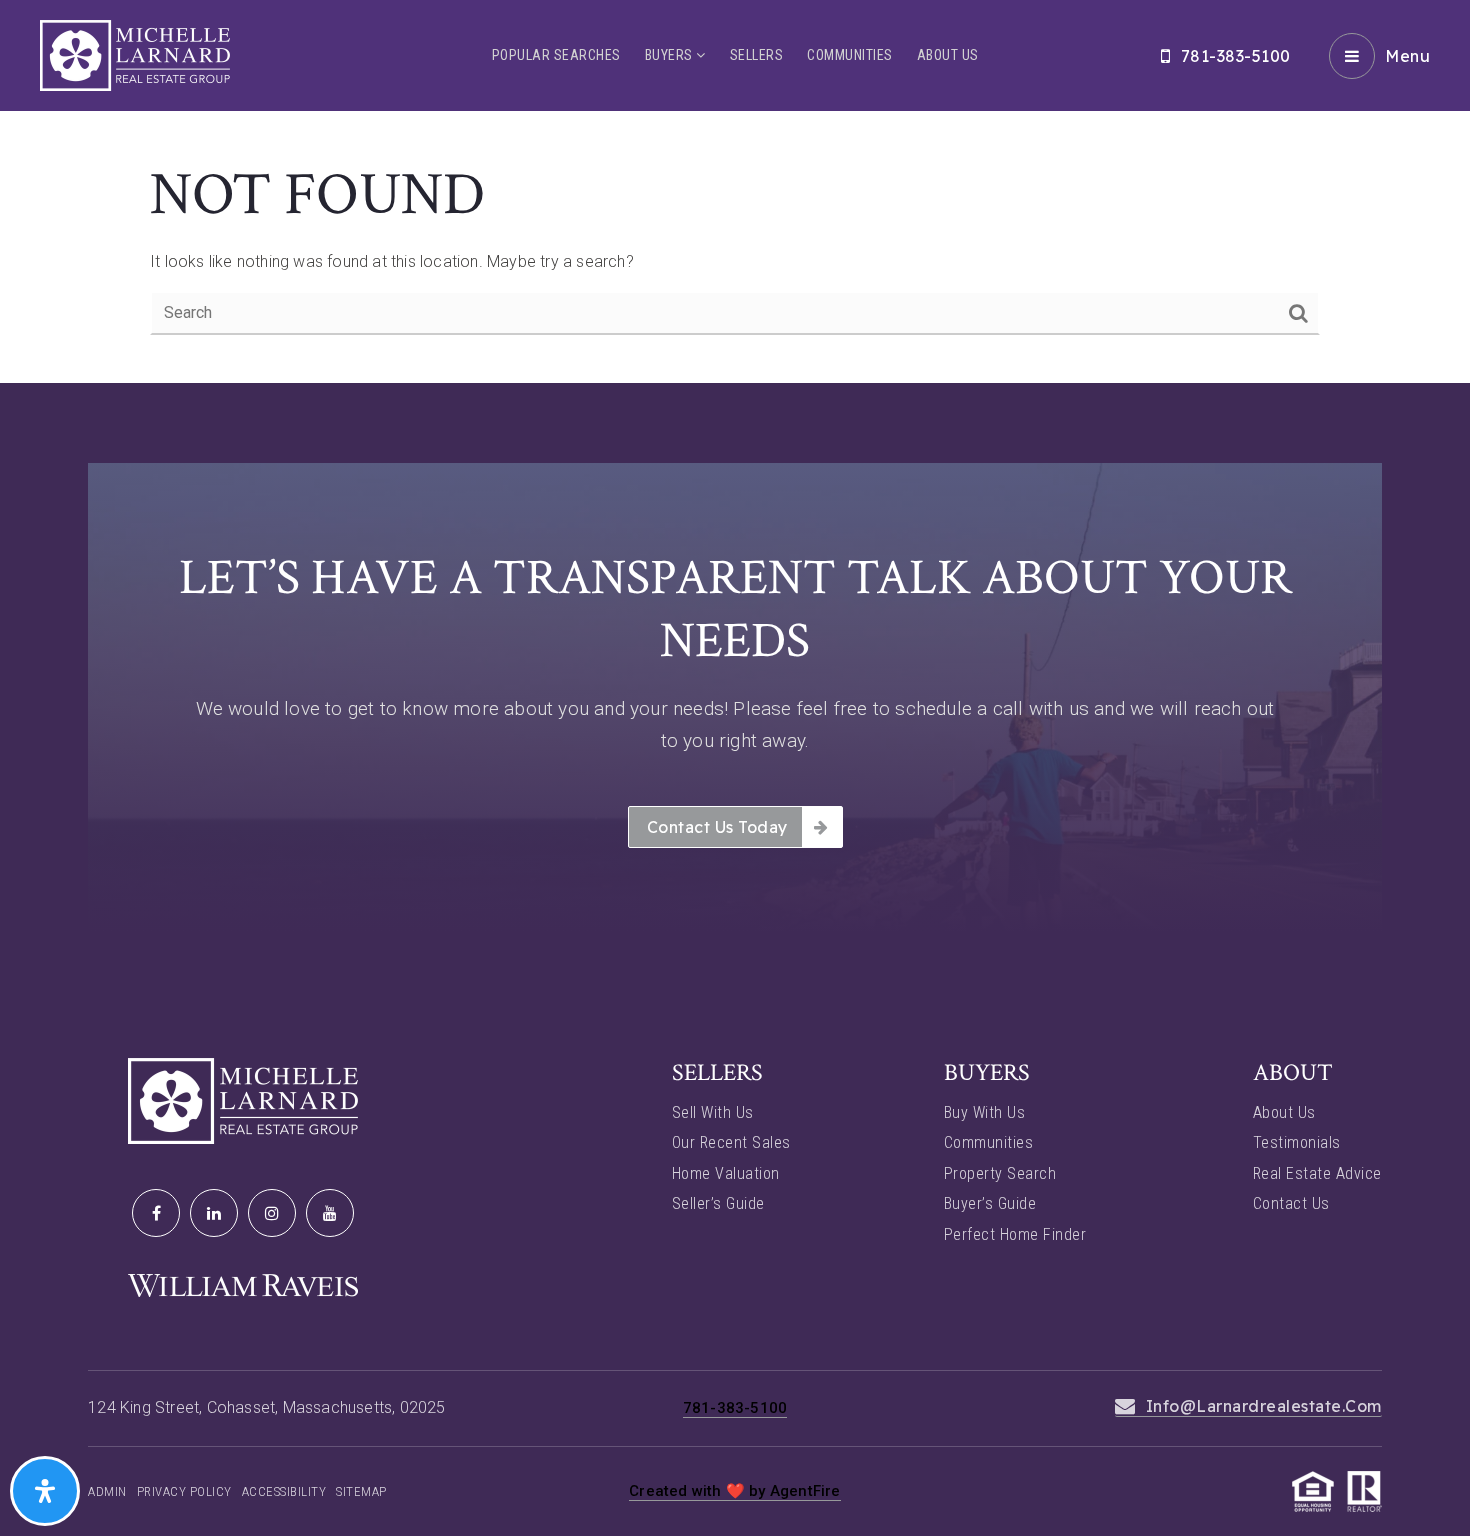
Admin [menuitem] (107, 1491)
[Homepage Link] (135, 54)
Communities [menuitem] (850, 55)
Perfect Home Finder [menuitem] (1015, 1234)
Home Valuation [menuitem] (726, 1173)
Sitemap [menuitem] (361, 1491)
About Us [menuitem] (948, 55)
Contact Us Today (717, 827)
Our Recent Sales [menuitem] (731, 1142)
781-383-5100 (1236, 56)
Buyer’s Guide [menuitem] (990, 1203)
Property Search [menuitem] (1000, 1173)
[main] (735, 191)
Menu (1407, 56)
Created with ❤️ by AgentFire (734, 1491)
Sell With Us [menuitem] (713, 1112)
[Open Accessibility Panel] (45, 1491)
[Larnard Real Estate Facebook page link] (156, 1213)
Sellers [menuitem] (757, 55)
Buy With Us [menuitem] (985, 1112)
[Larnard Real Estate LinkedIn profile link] (214, 1213)
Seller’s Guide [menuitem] (718, 1203)
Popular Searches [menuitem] (556, 55)
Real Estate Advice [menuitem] (1317, 1173)
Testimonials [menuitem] (1297, 1142)
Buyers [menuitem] (671, 55)
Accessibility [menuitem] (284, 1491)
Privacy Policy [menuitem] (184, 1491)
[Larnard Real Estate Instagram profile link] (272, 1213)
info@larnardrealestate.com (1264, 1406)
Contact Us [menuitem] (1291, 1203)
